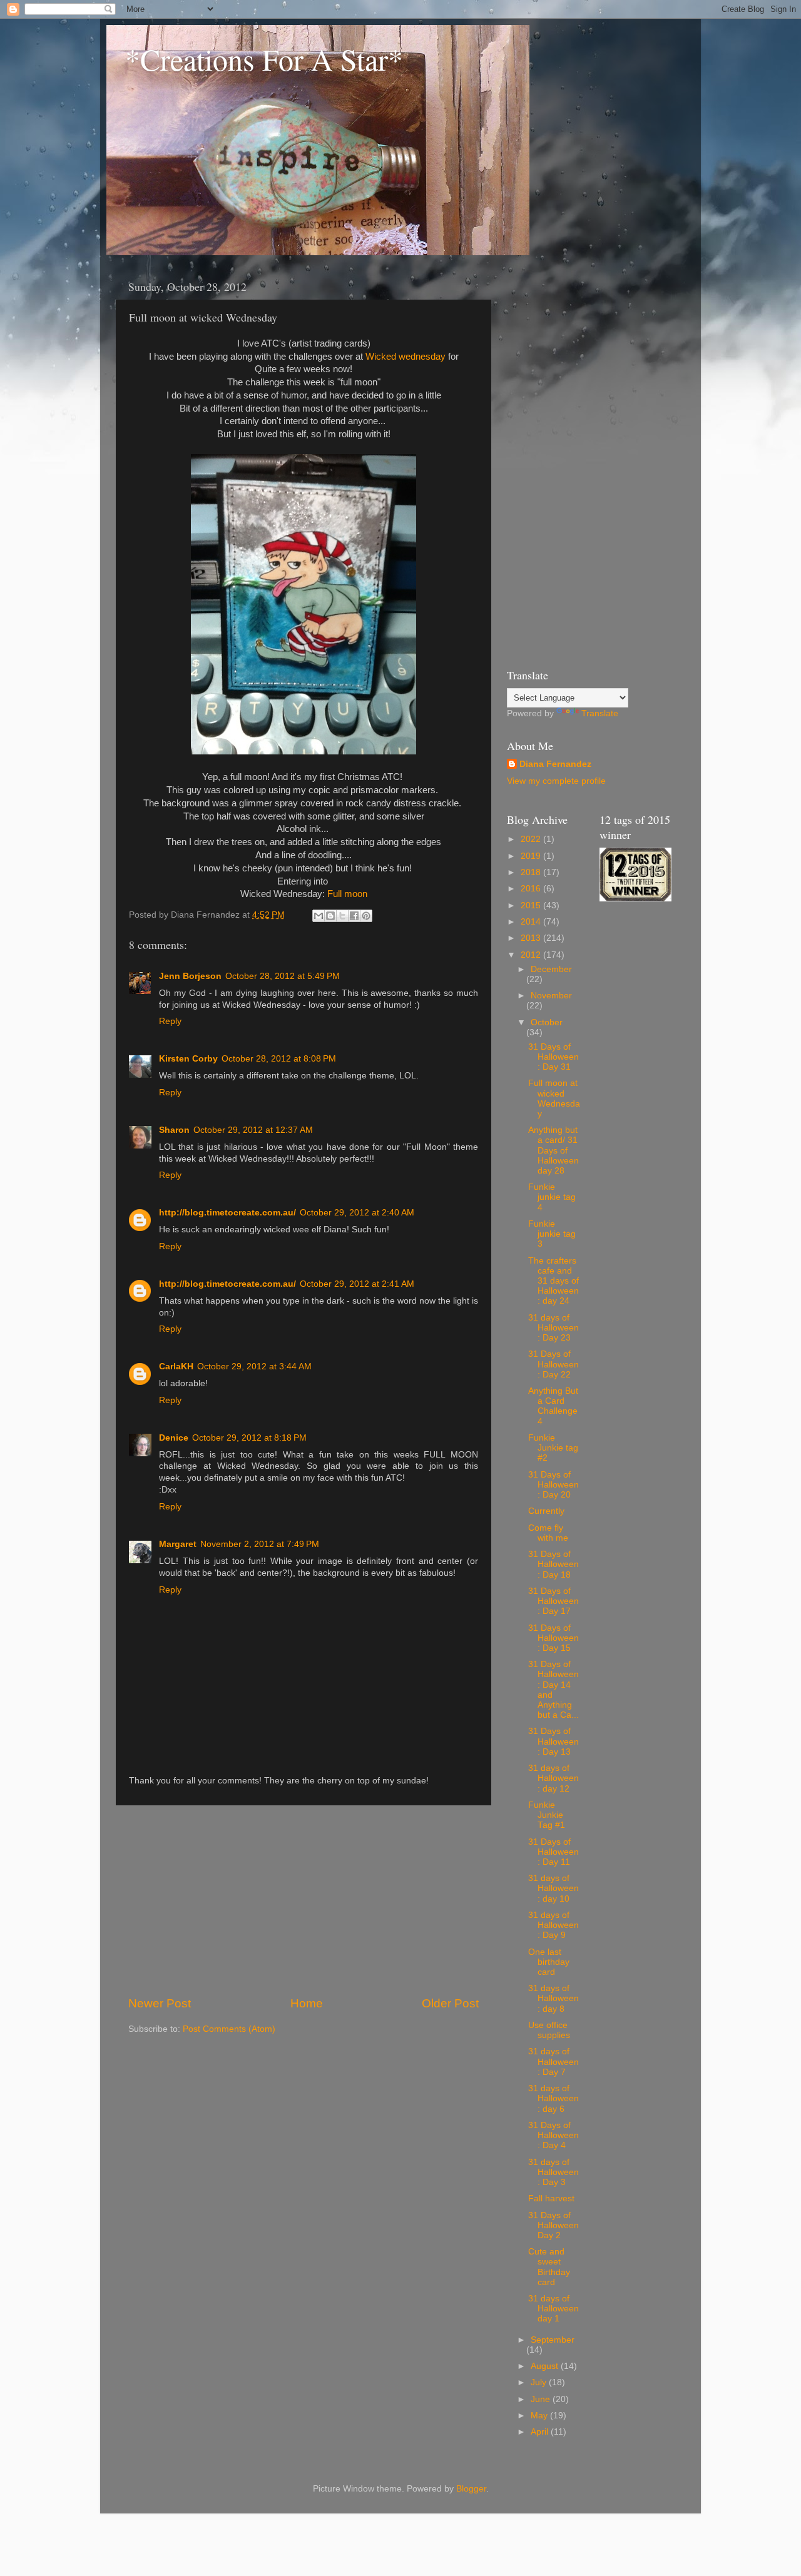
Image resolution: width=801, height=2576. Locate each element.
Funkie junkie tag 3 (552, 1234)
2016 (532, 889)
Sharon (174, 1130)
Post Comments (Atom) (229, 2029)
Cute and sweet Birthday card (549, 2267)
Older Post (450, 2003)
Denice (174, 1438)
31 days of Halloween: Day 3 (554, 2172)
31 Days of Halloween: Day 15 (554, 1638)
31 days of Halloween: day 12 (554, 1778)
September (553, 2340)
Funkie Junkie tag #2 (553, 1448)
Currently (546, 1511)
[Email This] (319, 916)
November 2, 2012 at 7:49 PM (260, 1544)
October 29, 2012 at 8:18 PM (249, 1438)
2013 (532, 938)
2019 (532, 856)
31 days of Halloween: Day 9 (554, 1925)
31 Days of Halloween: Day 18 (554, 1564)
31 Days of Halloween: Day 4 (554, 2135)
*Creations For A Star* (264, 59)
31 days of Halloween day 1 (554, 2309)
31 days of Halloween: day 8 (554, 1998)
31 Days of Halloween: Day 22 (554, 1364)
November (551, 996)
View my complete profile (556, 781)
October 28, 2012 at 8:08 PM (279, 1059)
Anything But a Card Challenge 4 (553, 1406)
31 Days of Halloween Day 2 (554, 2225)
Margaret (178, 1544)
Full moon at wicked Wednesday (554, 1098)
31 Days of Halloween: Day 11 (554, 1852)
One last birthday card (549, 1962)
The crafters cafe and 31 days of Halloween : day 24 (554, 1281)
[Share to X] (342, 916)
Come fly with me (548, 1533)
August (546, 2366)
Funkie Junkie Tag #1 (547, 1815)
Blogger (471, 2489)
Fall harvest (551, 2198)
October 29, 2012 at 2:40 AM (357, 1213)
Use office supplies (549, 2030)
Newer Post (160, 2003)
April (541, 2432)
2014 (532, 922)
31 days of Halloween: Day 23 (554, 1328)
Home (307, 2003)
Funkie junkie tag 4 (552, 1197)
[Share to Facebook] (354, 916)
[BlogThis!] (330, 916)
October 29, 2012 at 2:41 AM (357, 1284)
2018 (532, 872)
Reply (170, 1021)
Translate (600, 713)
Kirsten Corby (188, 1059)
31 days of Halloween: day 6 (554, 2098)
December (551, 969)
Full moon (347, 894)
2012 (532, 955)
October (547, 1022)
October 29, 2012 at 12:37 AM (253, 1130)
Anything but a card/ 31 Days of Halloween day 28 (554, 1150)
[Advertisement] (304, 1900)
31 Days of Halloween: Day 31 (554, 1057)
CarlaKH (176, 1367)
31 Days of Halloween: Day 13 (554, 1741)
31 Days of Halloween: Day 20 (554, 1485)
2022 (532, 839)
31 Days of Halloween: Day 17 (554, 1601)
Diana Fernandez (555, 764)
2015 (532, 905)
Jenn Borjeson (190, 976)
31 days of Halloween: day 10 (554, 1888)
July (540, 2382)
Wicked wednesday (406, 357)
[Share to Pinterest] (366, 916)
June (542, 2399)
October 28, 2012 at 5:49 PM (283, 976)
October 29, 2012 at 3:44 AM (254, 1367)
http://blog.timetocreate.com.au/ (227, 1213)
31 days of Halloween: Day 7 (554, 2061)
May (540, 2416)
